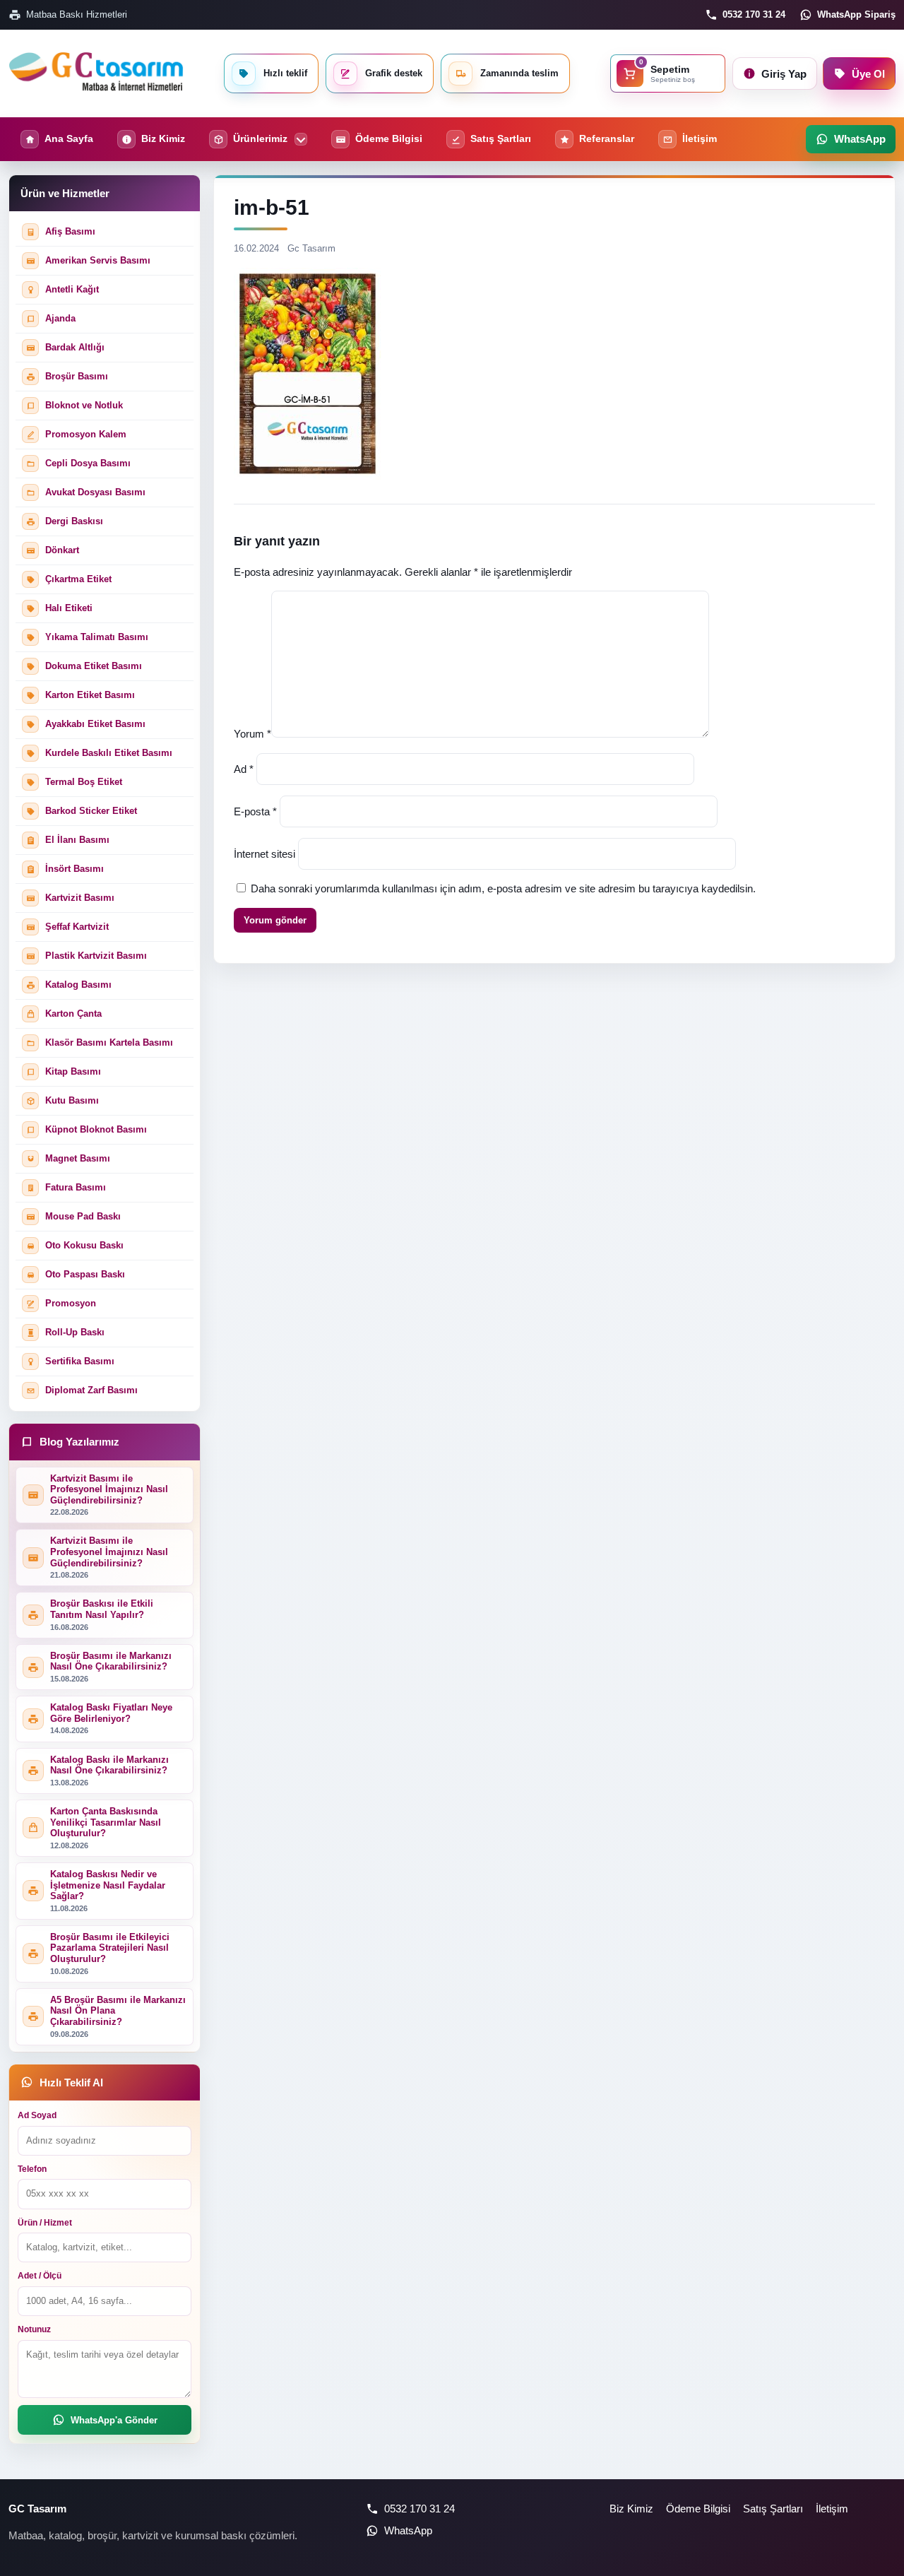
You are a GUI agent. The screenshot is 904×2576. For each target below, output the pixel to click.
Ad (244, 769)
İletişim (832, 2509)
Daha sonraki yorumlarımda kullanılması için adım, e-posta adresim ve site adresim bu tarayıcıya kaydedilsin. (503, 888)
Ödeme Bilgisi (698, 2509)
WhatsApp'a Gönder (114, 2420)
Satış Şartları (773, 2509)
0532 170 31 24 (754, 14)
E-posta (255, 811)
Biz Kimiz (631, 2509)
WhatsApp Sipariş (856, 14)
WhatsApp (408, 2530)
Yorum (252, 734)
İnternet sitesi (264, 854)
